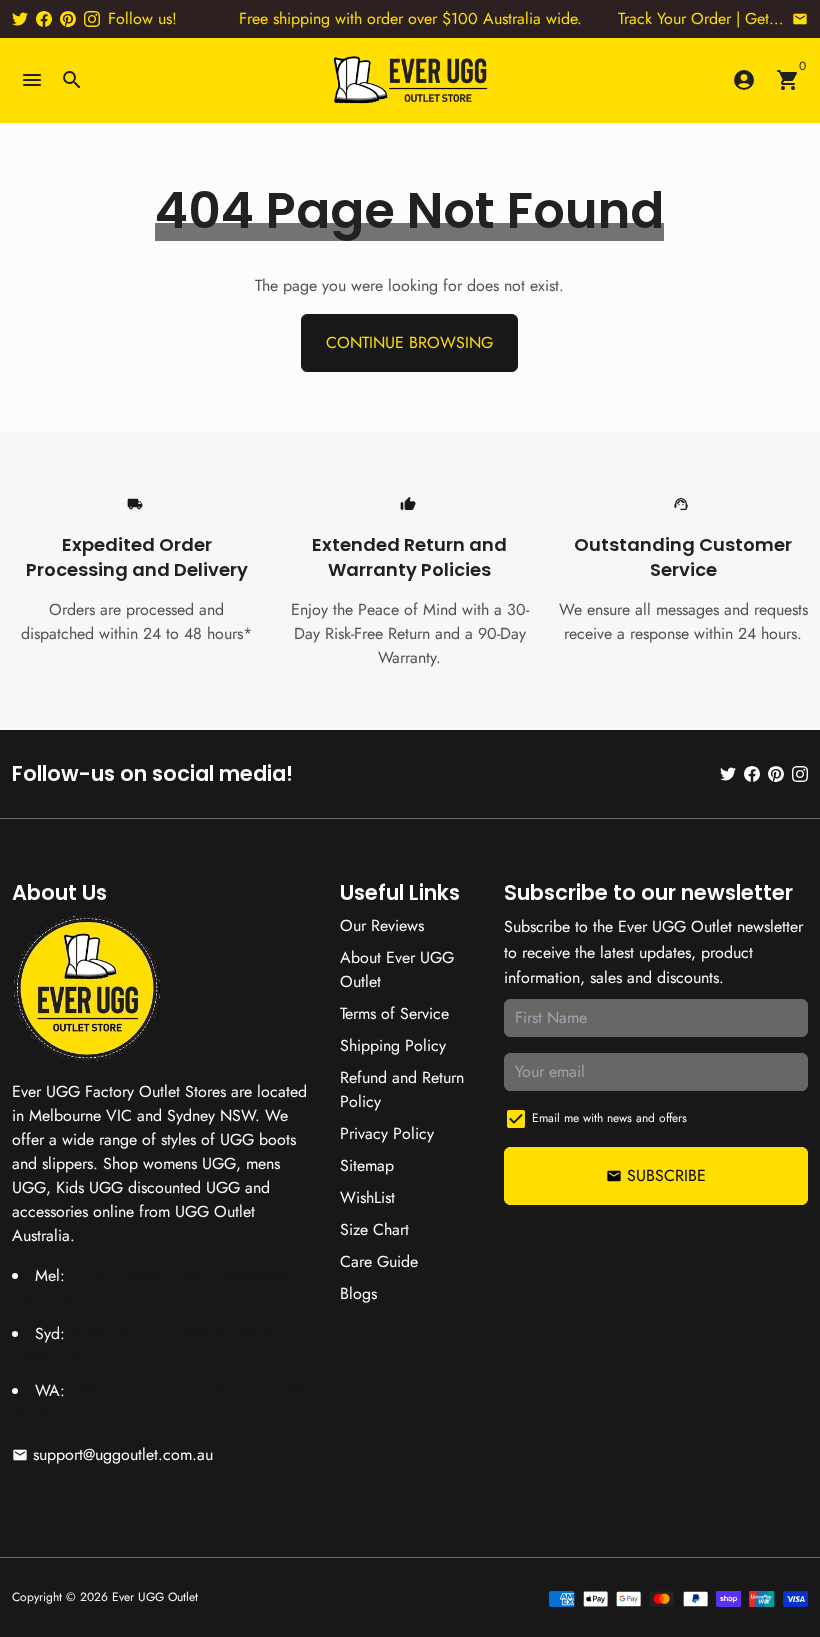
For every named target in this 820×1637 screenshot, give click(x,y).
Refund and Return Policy (402, 1089)
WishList (367, 1197)
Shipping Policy (393, 1045)
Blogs (358, 1293)
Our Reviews (382, 925)
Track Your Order (674, 18)
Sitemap (367, 1165)
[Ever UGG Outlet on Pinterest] (68, 18)
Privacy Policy (387, 1133)
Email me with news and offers (609, 1118)
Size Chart (374, 1229)
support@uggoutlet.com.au (112, 1454)
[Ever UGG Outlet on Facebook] (44, 18)
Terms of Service (394, 1013)
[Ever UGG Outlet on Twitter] (20, 18)
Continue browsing (409, 342)
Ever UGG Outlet (155, 1597)
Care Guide (379, 1261)
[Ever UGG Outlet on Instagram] (92, 18)
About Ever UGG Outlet (397, 969)
